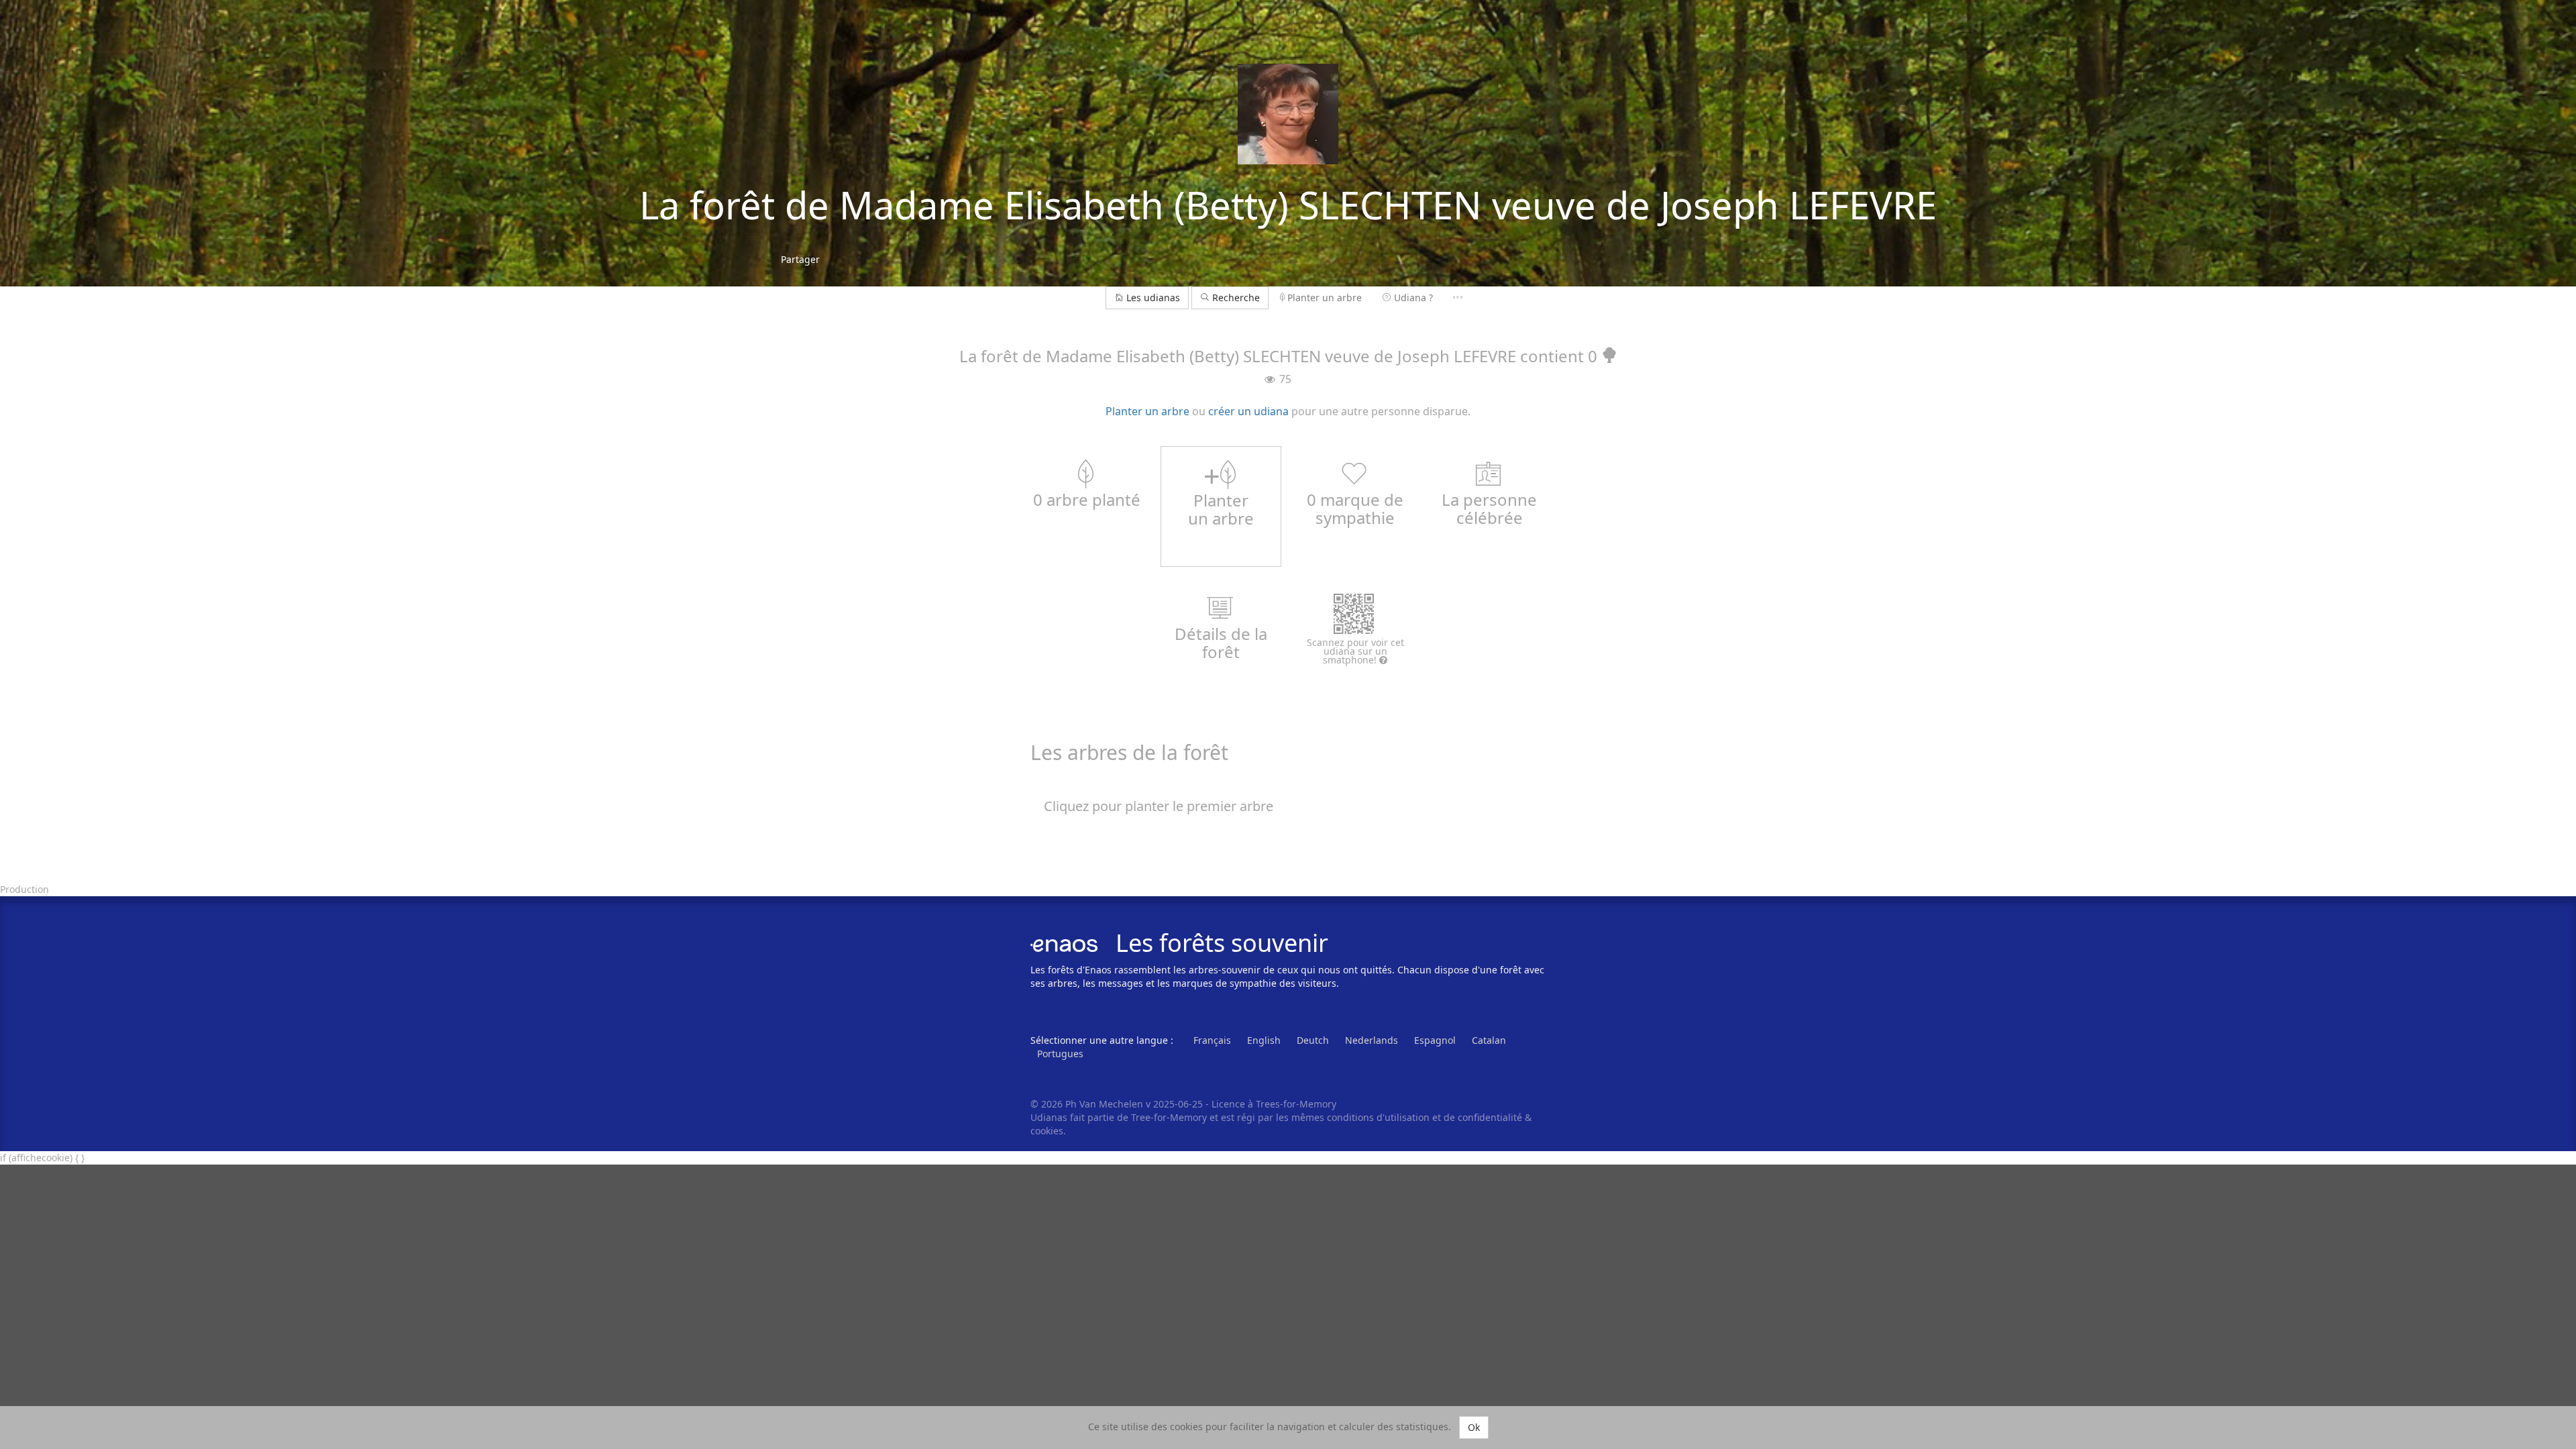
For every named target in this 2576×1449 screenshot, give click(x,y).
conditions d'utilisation (1380, 1117)
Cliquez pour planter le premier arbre (1159, 806)
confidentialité (1490, 1117)
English (1264, 1040)
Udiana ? (1413, 298)
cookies (1047, 1131)
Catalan (1489, 1040)
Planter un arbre (1325, 298)
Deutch (1313, 1040)
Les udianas (1153, 298)
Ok (1474, 1427)
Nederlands (1372, 1040)
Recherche (1235, 298)
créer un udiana (1248, 411)
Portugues (1060, 1054)
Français (1212, 1040)
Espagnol (1435, 1040)
